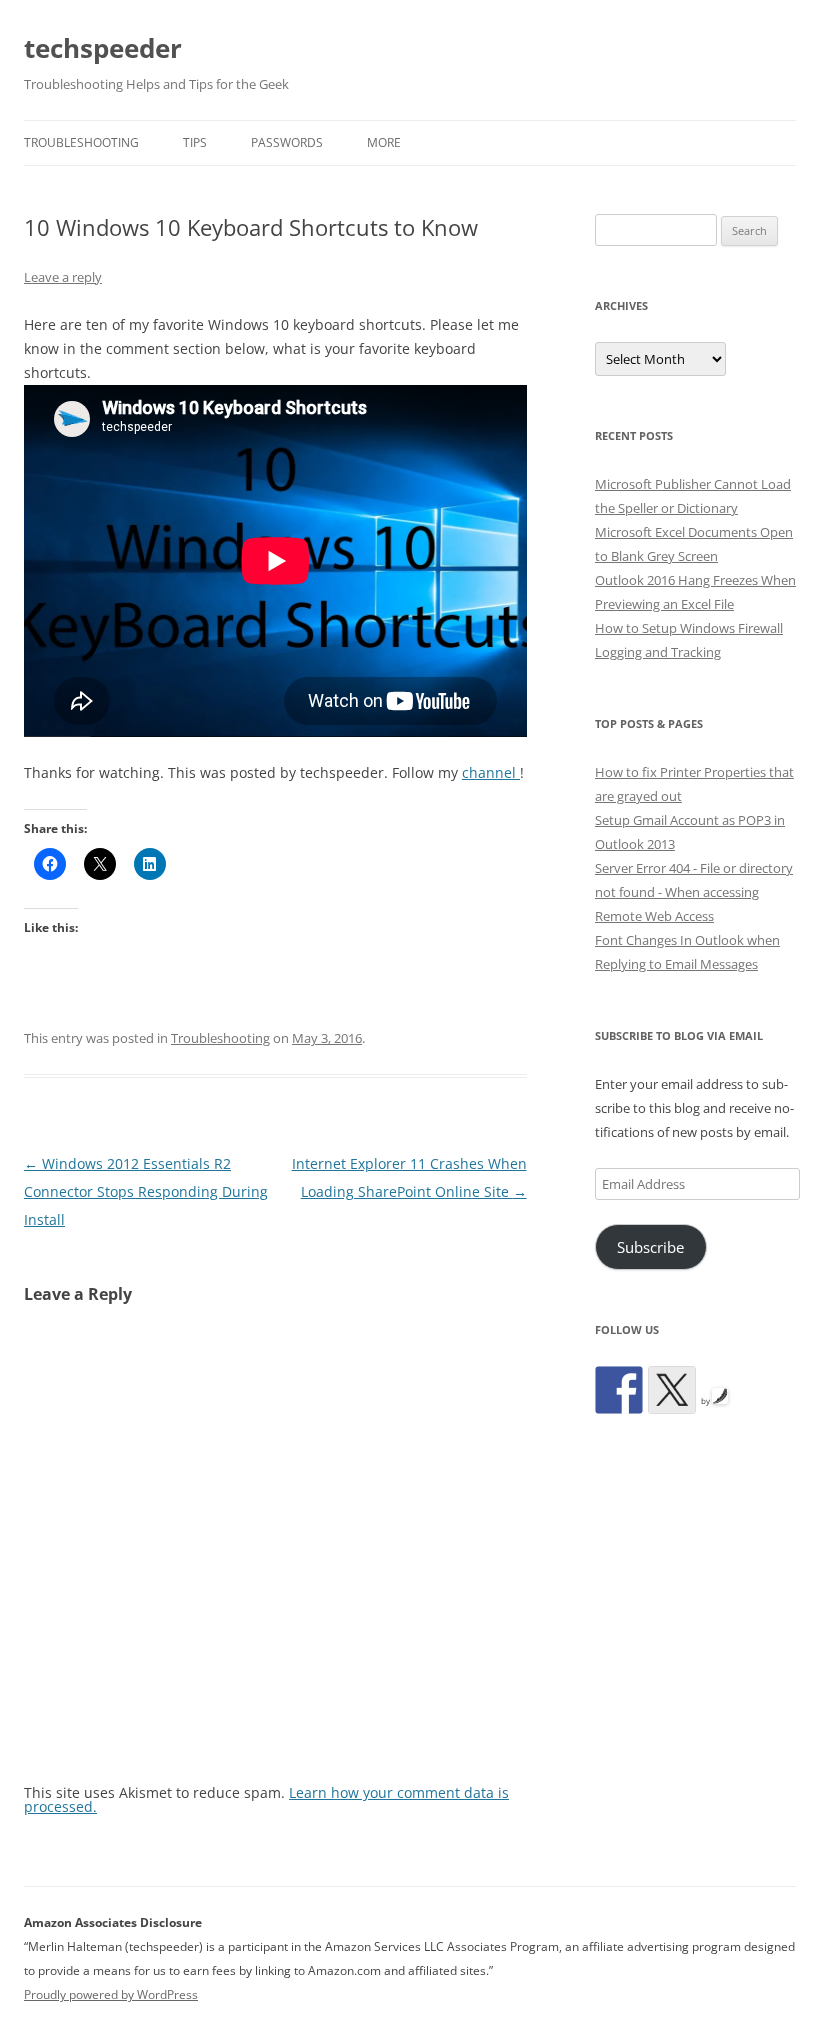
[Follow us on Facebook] (619, 1390)
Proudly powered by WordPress (111, 1994)
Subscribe (650, 1247)
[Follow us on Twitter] (672, 1390)
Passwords (287, 142)
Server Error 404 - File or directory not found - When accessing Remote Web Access (694, 892)
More (384, 142)
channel (491, 772)
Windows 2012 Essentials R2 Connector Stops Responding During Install (146, 1191)
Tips (195, 142)
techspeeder (103, 48)
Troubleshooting (81, 142)
